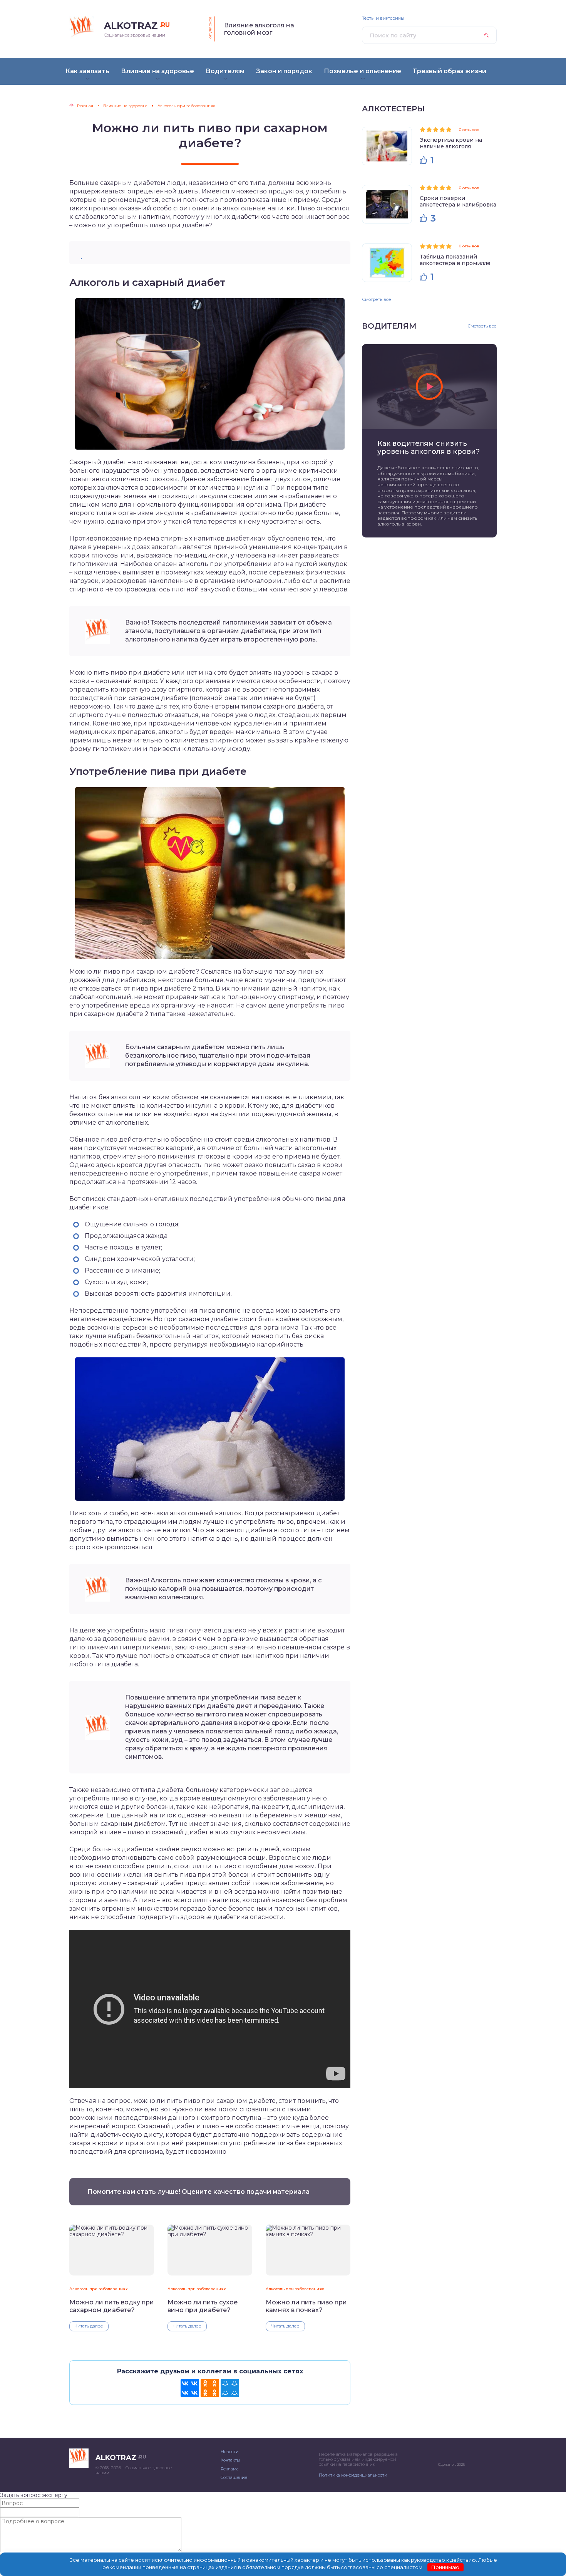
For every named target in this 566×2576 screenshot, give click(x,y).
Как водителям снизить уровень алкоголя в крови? (429, 448)
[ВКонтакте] (190, 2388)
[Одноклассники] (210, 2388)
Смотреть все (377, 299)
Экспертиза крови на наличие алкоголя (451, 143)
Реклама (230, 2469)
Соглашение (234, 2477)
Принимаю (445, 2567)
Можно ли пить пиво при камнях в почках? (306, 2306)
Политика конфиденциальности (353, 2475)
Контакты (230, 2460)
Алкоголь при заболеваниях (98, 2289)
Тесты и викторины (383, 18)
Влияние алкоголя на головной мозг (259, 29)
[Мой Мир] (230, 2388)
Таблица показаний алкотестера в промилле (455, 260)
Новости (230, 2452)
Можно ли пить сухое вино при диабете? (203, 2306)
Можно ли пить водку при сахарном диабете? (112, 2306)
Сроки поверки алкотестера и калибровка (458, 201)
